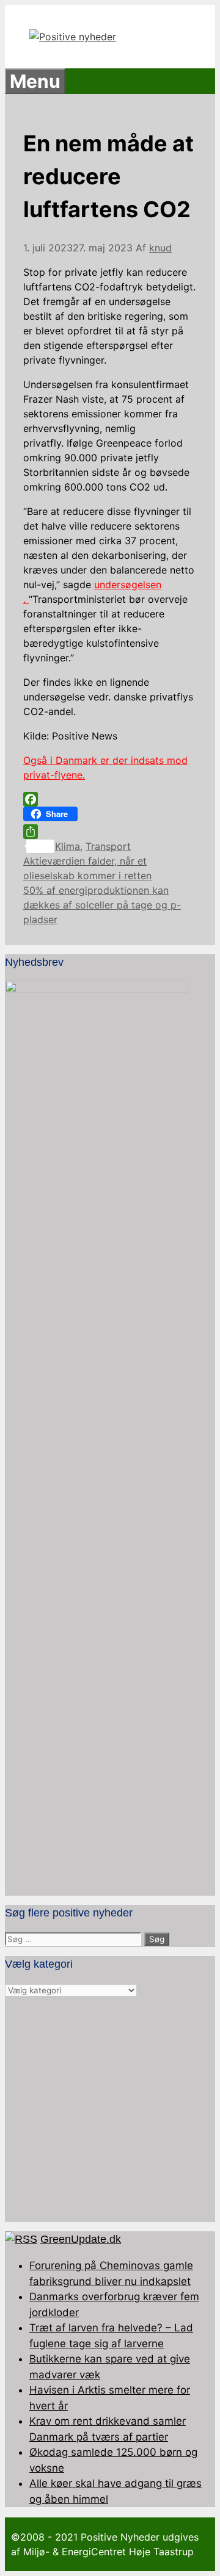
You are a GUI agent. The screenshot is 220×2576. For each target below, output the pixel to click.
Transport (108, 846)
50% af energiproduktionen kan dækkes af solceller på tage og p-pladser (102, 905)
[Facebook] (110, 799)
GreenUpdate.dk (81, 2239)
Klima (68, 846)
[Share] (110, 832)
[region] (110, 2110)
